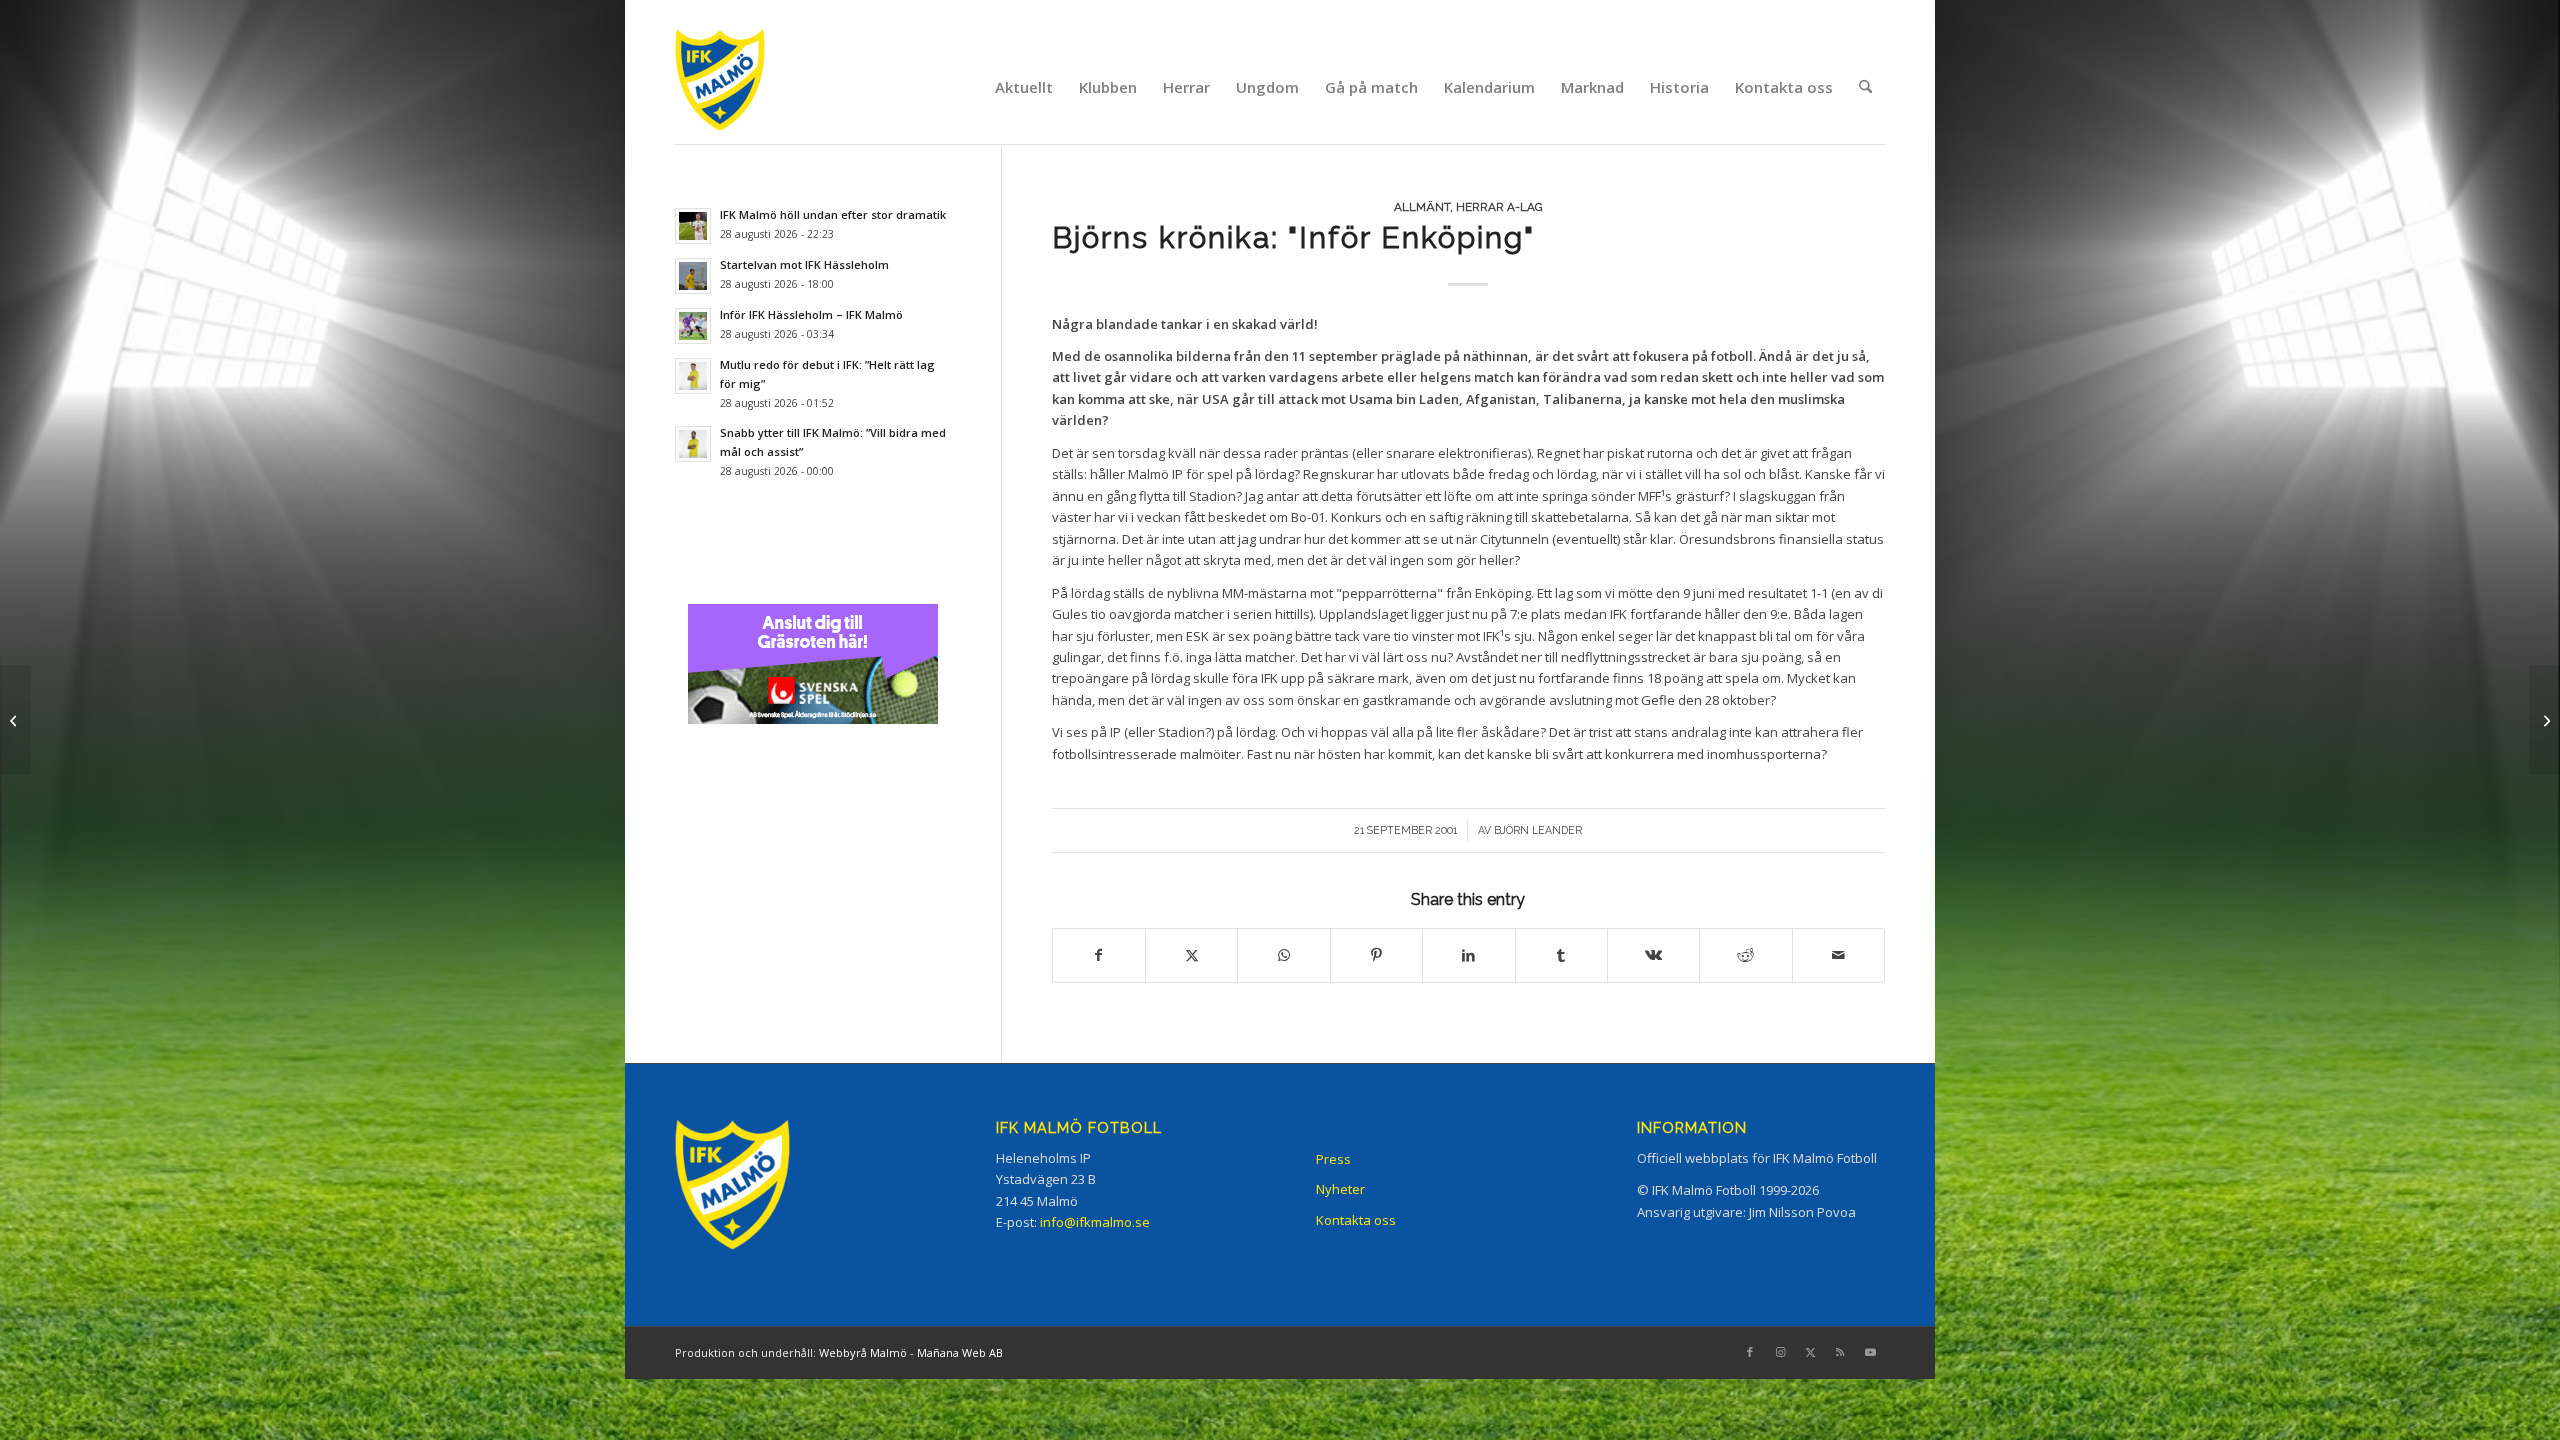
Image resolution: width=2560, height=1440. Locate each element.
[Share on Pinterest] (1376, 955)
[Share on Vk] (1653, 955)
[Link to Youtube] (1870, 1352)
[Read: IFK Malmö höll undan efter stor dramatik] (693, 226)
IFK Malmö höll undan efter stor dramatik (833, 214)
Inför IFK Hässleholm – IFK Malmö (811, 314)
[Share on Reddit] (1745, 955)
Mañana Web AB (960, 1352)
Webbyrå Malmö (863, 1352)
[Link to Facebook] (1750, 1352)
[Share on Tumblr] (1561, 955)
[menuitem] (1024, 87)
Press (1333, 1159)
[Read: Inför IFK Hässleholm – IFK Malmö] (693, 326)
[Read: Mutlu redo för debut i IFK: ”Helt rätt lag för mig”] (693, 376)
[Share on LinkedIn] (1468, 955)
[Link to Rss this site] (1840, 1352)
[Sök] (1865, 87)
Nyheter (1340, 1189)
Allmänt (1422, 207)
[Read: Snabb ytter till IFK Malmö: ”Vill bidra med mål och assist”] (693, 444)
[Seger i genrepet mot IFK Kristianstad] (15, 720)
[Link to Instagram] (1780, 1352)
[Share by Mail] (1838, 955)
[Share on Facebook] (1099, 955)
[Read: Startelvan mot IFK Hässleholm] (693, 276)
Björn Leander (1538, 830)
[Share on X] (1191, 955)
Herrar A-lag (1499, 207)
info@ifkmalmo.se (1095, 1222)
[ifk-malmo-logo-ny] (745, 86)
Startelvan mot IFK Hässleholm (804, 264)
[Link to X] (1810, 1352)
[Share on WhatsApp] (1283, 955)
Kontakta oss (1356, 1220)
